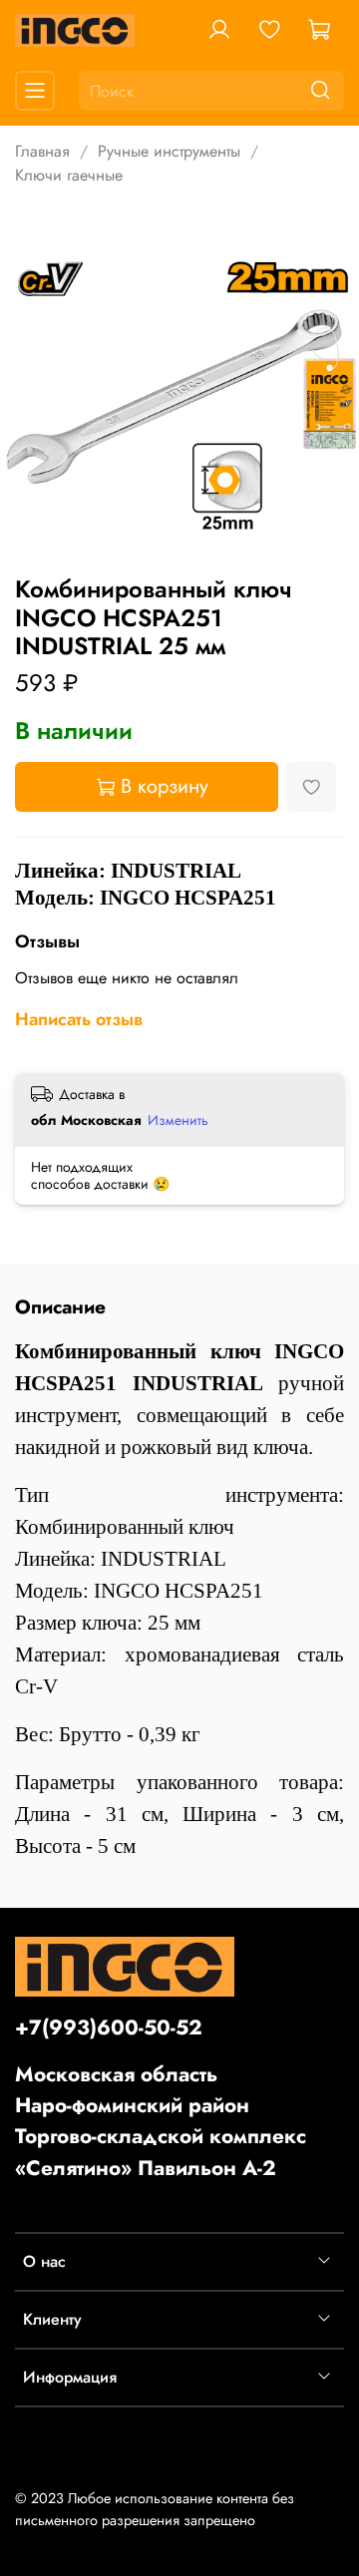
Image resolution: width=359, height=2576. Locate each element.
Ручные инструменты (169, 151)
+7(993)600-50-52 (109, 2027)
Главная (42, 151)
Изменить (178, 1120)
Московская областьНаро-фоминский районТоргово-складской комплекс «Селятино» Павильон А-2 (161, 2121)
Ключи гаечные (69, 175)
